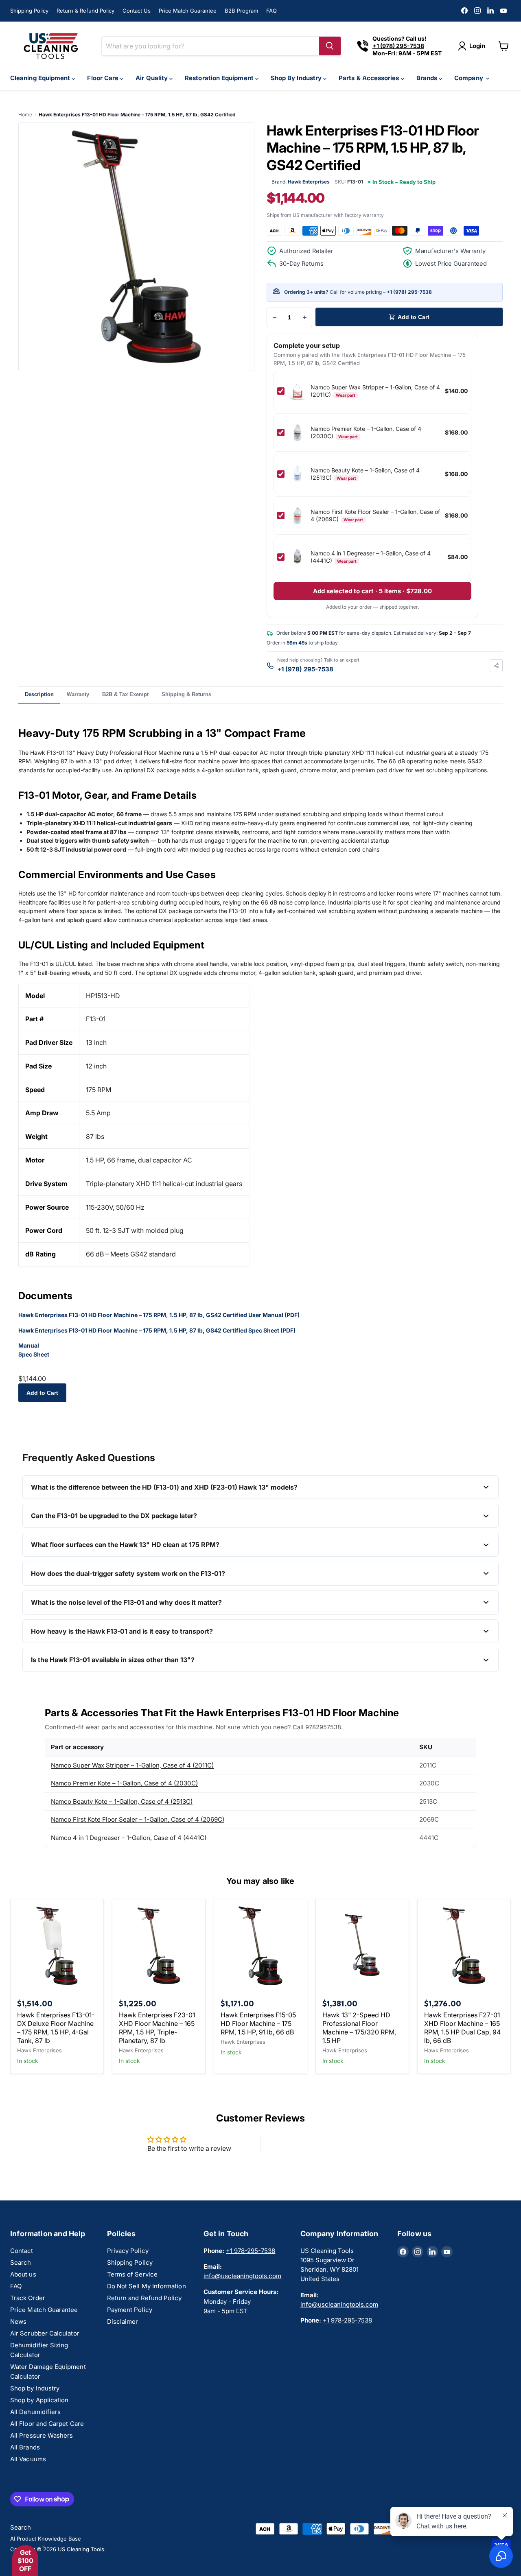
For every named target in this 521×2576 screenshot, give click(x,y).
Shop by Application (39, 2400)
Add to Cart (42, 1393)
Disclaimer (123, 2321)
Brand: (301, 182)
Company (470, 78)
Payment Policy (130, 2310)
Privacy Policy (128, 2251)
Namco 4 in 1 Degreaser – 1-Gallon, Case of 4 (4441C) (129, 1838)
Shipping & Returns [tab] (186, 694)
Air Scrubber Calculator (45, 2333)
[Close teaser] (44, 2546)
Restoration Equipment (220, 78)
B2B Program (241, 11)
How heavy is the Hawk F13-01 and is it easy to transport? (122, 1631)
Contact (22, 2251)
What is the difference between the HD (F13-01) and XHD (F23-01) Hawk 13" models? (164, 1487)
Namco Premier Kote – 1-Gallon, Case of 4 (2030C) (124, 1783)
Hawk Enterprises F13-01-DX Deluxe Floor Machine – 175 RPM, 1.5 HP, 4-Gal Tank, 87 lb (56, 2028)
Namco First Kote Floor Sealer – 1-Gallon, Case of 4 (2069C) (138, 1819)
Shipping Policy (29, 11)
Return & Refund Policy (85, 11)
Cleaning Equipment (41, 78)
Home (25, 115)
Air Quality (152, 78)
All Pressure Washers (42, 2435)
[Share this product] (496, 666)
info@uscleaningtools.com (242, 2276)
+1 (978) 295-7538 (409, 292)
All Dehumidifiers (35, 2412)
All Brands (25, 2447)
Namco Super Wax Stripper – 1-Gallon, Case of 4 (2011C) (132, 1765)
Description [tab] (39, 694)
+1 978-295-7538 (251, 2251)
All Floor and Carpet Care (47, 2424)
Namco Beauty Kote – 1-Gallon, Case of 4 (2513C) (122, 1801)
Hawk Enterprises (39, 2050)
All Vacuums (28, 2459)
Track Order (28, 2298)
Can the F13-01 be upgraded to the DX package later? (114, 1516)
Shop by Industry (35, 2388)
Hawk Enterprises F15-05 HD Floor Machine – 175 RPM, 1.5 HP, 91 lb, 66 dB (258, 2023)
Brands (428, 78)
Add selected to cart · (372, 591)
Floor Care (104, 78)
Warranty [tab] (78, 694)
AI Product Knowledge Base (46, 2539)
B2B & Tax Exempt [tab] (125, 694)
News (18, 2321)
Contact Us (137, 11)
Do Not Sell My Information (147, 2286)
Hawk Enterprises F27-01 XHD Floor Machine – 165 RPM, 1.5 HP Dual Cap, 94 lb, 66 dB (462, 2028)
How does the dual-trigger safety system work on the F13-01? (128, 1573)
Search (21, 2262)
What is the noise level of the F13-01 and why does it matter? (126, 1602)
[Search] (330, 46)
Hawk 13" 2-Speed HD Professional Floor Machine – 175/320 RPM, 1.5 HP (359, 2028)
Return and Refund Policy (144, 2298)
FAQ (271, 11)
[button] (25, 2561)
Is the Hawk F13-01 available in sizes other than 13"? (113, 1660)
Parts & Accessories (370, 78)
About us (23, 2274)
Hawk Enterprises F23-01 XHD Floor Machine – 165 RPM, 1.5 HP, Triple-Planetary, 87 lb (157, 2028)
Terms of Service (132, 2274)
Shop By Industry (297, 78)
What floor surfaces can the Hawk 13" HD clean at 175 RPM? (125, 1545)
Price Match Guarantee (188, 11)
